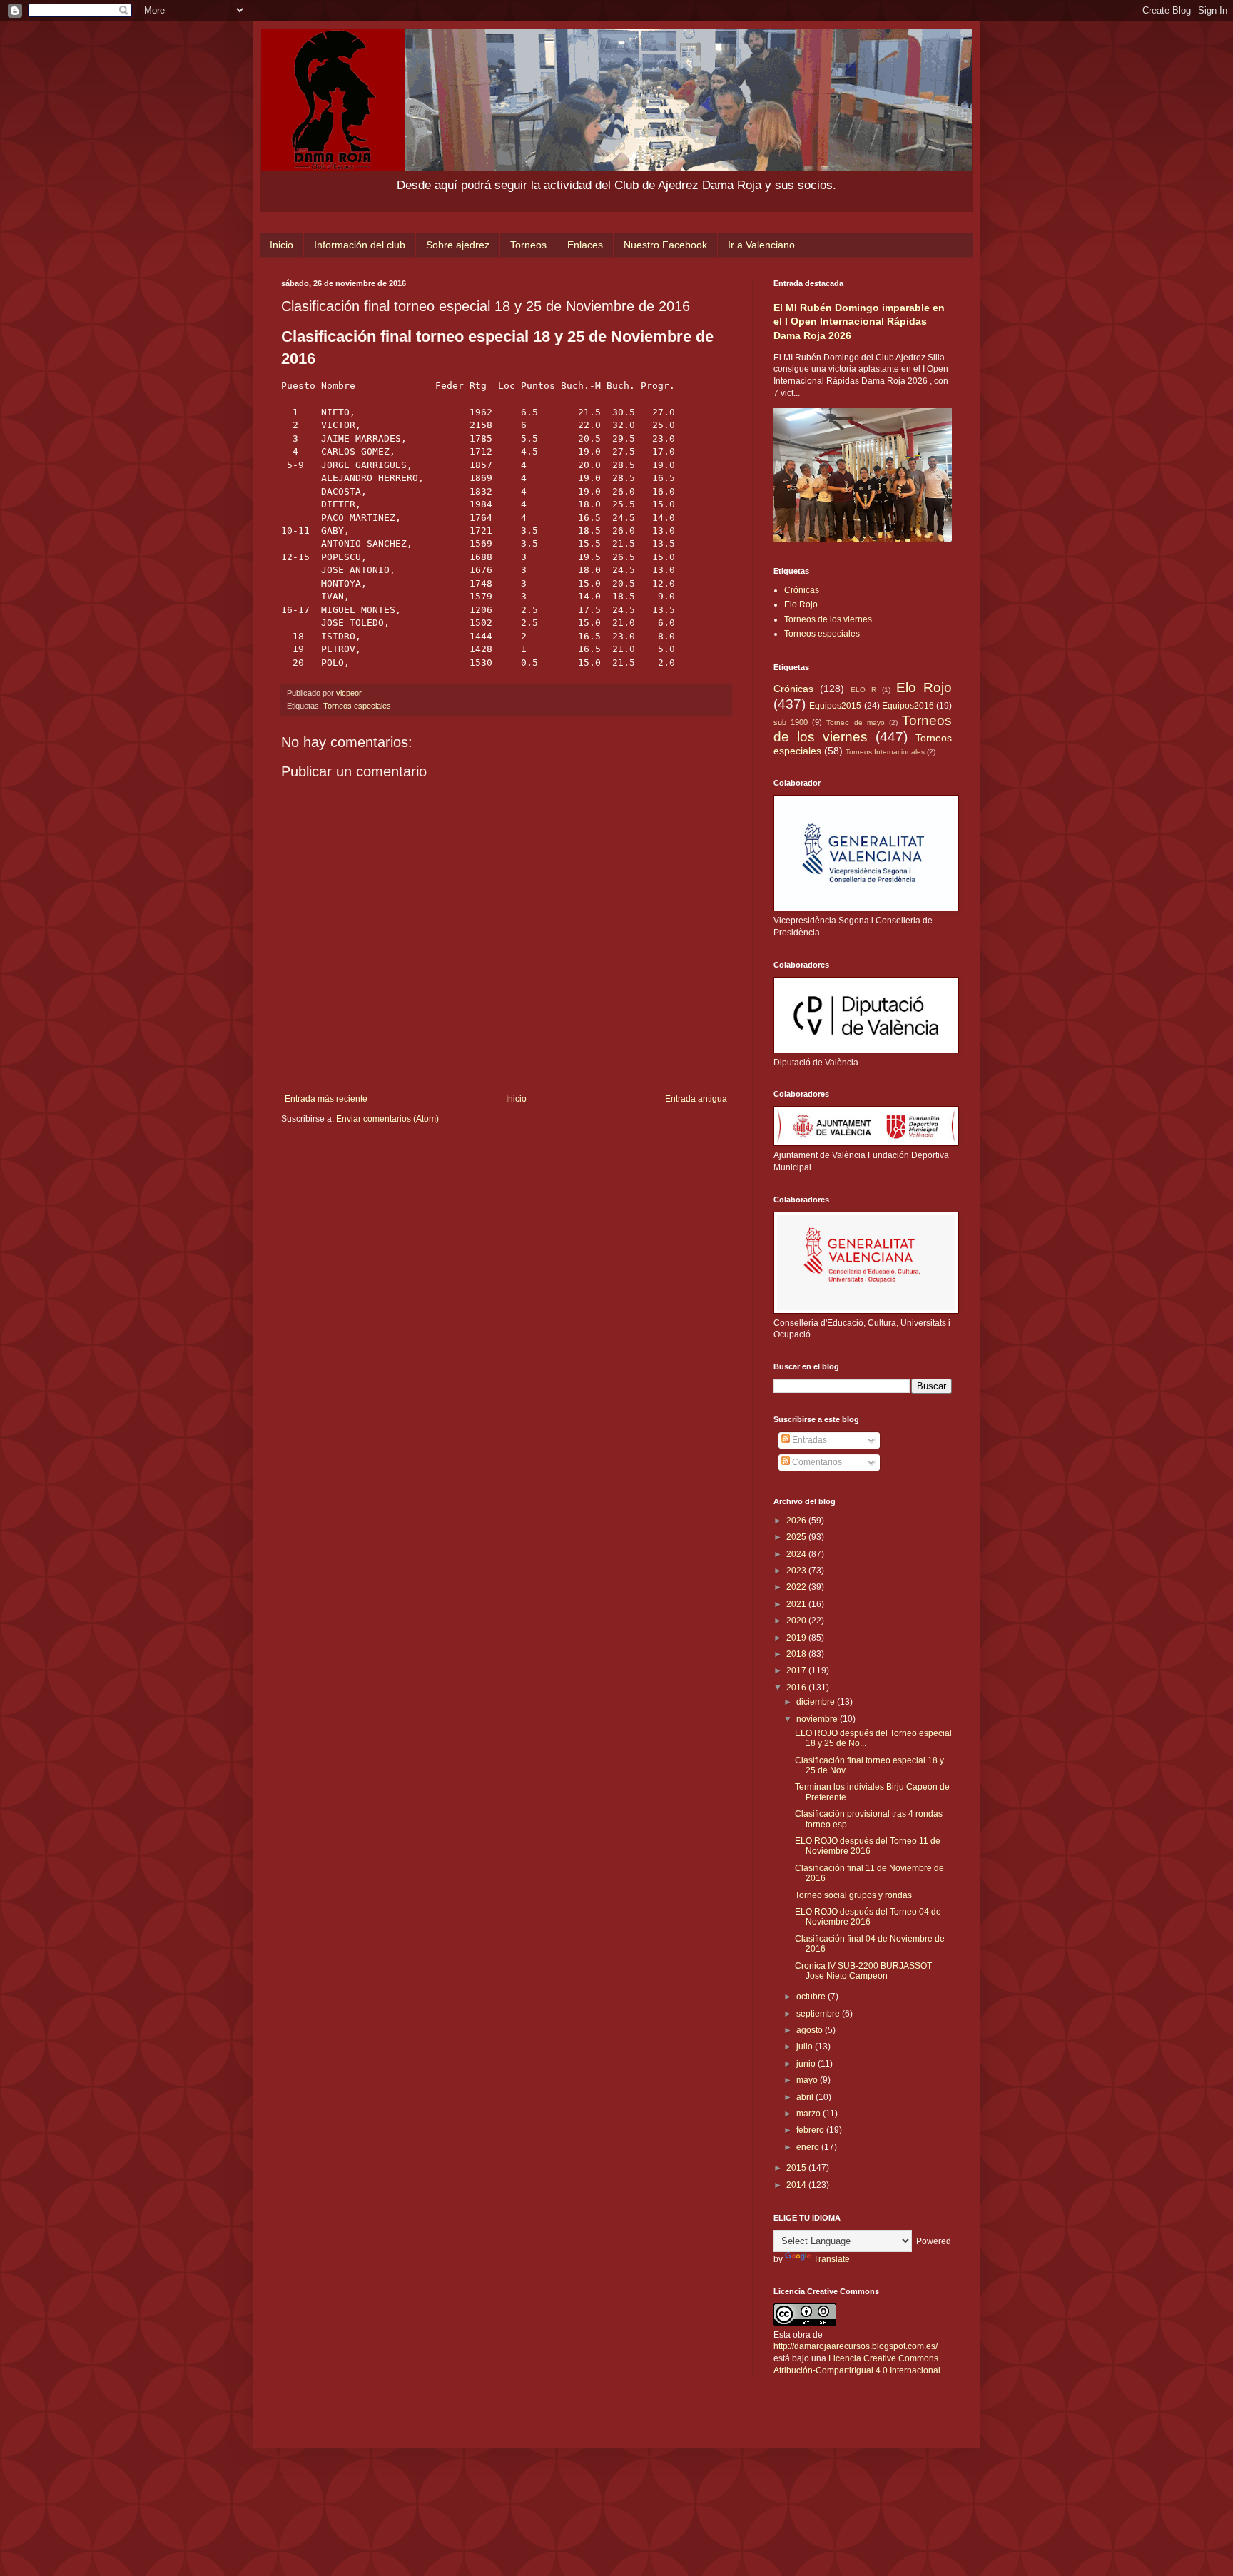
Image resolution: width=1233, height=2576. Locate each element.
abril (806, 2097)
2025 (797, 1537)
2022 (797, 1587)
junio (807, 2064)
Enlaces (585, 245)
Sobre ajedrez (458, 245)
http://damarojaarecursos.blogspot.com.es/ (856, 2346)
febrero (811, 2130)
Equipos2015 (835, 706)
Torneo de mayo (855, 722)
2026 (797, 1521)
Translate (832, 2259)
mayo (808, 2080)
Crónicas (802, 590)
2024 (797, 1554)
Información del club (360, 245)
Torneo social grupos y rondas (853, 1895)
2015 (797, 2168)
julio (806, 2047)
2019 (797, 1638)
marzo (810, 2114)
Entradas (808, 1440)
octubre (812, 1997)
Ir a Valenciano (761, 245)
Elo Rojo (801, 604)
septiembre (819, 2014)
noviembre (818, 1719)
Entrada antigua (696, 1099)
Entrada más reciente (326, 1099)
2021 (797, 1604)
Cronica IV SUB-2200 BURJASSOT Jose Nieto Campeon (863, 1971)
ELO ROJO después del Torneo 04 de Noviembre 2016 (868, 1917)
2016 (797, 1688)
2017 (797, 1670)
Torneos (528, 245)
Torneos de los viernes (828, 619)
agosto (811, 2030)
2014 (797, 2185)
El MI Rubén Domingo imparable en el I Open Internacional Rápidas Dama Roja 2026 (859, 321)
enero (809, 2147)
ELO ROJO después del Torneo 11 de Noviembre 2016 (868, 1846)
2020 (797, 1621)
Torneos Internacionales (885, 752)
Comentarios (816, 1462)
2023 (797, 1571)
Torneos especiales (357, 706)
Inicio (281, 245)
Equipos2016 (908, 706)
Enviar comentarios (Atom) (387, 1119)
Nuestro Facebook (665, 245)
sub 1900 (791, 722)
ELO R (863, 690)
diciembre (817, 1702)
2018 (797, 1654)
